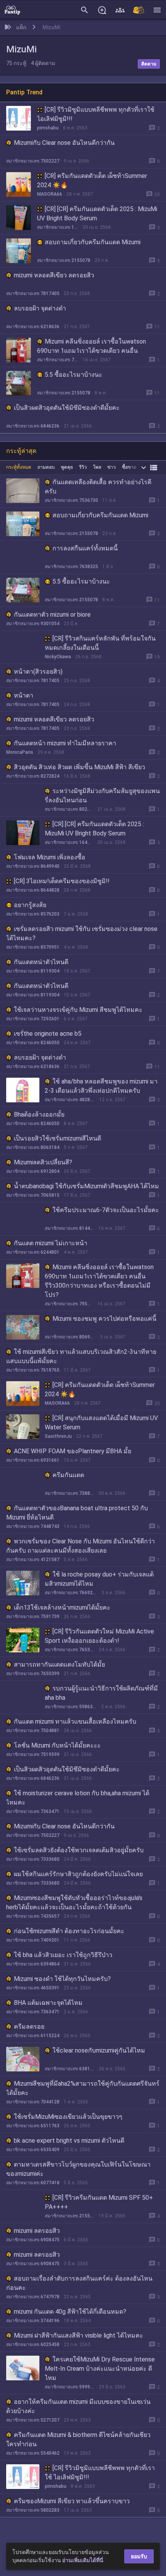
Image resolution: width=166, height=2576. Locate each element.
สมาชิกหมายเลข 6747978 (33, 2297)
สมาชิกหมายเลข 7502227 (33, 161)
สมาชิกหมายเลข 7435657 (33, 1916)
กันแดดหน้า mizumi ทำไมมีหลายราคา (65, 743)
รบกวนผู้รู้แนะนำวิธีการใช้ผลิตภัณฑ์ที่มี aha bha (101, 1693)
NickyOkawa (58, 657)
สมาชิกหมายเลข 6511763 (33, 2126)
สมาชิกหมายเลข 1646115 (58, 227)
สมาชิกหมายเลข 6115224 (33, 2036)
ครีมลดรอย (29, 2027)
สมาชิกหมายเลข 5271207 (33, 2420)
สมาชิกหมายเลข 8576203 (33, 914)
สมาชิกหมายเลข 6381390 (70, 2069)
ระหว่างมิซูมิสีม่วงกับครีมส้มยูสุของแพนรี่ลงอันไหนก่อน (102, 796)
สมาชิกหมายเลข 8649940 (33, 866)
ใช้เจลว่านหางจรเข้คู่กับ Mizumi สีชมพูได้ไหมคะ (78, 1010)
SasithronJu (58, 1436)
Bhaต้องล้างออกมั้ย (39, 1114)
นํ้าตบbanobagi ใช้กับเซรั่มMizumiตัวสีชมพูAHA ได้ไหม (86, 1186)
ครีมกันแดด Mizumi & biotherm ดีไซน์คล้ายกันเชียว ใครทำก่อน (78, 2439)
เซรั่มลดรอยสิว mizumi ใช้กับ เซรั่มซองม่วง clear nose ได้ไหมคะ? (82, 933)
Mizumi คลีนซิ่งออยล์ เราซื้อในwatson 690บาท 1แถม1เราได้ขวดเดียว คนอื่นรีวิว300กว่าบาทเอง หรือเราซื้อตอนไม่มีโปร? (97, 351)
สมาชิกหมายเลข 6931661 (33, 1460)
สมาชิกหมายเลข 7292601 (33, 1019)
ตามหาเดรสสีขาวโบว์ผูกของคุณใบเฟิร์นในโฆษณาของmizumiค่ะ (78, 2169)
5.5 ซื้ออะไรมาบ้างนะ (74, 375)
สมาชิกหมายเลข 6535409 (33, 2150)
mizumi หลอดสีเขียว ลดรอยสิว (54, 275)
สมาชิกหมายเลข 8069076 (70, 1337)
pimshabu (48, 128)
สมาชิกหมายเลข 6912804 (33, 1171)
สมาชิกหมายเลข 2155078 (64, 260)
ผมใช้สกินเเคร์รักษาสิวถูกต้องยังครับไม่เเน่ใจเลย (78, 1874)
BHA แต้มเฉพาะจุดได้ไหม (48, 2003)
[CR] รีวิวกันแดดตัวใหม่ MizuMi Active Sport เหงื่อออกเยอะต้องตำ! (99, 1636)
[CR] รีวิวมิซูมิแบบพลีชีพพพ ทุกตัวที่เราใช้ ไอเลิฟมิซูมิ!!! (96, 114)
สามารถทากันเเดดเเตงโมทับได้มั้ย (59, 1665)
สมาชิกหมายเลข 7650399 (33, 1674)
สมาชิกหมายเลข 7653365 (70, 1650)
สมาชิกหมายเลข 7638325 (71, 567)
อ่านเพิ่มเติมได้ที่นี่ (83, 2560)
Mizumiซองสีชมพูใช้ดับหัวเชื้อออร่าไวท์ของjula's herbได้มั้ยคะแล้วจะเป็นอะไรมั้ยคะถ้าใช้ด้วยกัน (74, 1903)
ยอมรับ (139, 2556)
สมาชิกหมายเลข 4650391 (33, 1988)
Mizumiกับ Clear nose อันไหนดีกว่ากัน (64, 143)
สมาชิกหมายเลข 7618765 (33, 1370)
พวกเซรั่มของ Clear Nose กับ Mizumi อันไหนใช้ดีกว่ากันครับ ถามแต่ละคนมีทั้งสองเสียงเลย (80, 1546)
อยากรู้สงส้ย (30, 905)
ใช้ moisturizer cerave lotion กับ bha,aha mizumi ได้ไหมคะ (78, 1798)
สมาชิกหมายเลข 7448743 (33, 1526)
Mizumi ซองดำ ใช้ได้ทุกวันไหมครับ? (62, 1979)
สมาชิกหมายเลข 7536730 (71, 500)
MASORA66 (50, 194)
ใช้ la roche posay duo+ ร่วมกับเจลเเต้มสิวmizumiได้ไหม (99, 1579)
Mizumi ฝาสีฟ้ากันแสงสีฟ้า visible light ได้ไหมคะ (79, 2335)
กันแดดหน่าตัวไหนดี (41, 962)
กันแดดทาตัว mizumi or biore (52, 615)
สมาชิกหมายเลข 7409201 (33, 1940)
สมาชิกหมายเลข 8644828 (33, 890)
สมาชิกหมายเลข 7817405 (33, 293)
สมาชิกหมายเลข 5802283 (33, 2510)
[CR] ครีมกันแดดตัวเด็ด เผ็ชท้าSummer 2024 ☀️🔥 (92, 180)
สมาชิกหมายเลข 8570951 (33, 947)
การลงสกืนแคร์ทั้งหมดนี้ (85, 548)
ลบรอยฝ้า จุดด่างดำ (40, 308)
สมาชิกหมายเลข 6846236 (33, 426)
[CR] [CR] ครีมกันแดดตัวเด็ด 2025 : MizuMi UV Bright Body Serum (97, 214)
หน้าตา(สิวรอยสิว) (38, 672)
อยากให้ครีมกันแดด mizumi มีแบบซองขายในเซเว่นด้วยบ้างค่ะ (78, 2406)
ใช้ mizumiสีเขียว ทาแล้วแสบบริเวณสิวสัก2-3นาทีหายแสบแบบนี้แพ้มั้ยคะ (81, 1356)
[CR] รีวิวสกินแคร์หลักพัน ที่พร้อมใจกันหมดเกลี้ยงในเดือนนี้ (100, 643)
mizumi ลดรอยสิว (37, 2231)
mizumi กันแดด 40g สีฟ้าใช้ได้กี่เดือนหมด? (70, 2312)
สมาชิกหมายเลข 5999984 (70, 2387)
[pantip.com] (12, 10)
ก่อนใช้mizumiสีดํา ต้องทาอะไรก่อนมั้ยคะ (69, 1931)
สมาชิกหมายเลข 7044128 (33, 2102)
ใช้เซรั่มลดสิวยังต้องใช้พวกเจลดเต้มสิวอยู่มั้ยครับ (79, 1850)
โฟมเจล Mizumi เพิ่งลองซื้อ (50, 857)
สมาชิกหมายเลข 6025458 (33, 2345)
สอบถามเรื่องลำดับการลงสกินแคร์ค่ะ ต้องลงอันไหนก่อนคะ (79, 2283)
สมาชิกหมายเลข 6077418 (33, 2183)
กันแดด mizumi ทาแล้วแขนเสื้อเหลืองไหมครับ (75, 1722)
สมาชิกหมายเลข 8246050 (33, 1043)
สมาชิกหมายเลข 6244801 (33, 1252)
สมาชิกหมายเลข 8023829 (69, 809)
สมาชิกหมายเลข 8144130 (69, 1228)
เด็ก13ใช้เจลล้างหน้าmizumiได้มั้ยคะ (62, 1607)
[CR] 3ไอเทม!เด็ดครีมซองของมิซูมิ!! (62, 881)
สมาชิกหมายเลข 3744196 (33, 2321)
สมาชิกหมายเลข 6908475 (33, 2240)
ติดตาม (149, 64)
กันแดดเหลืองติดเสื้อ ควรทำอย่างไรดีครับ (98, 487)
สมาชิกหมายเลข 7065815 (33, 1195)
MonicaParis (20, 752)
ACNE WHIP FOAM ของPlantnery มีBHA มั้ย (73, 1451)
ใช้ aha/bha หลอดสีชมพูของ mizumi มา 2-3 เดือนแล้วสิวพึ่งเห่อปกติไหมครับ (101, 1086)
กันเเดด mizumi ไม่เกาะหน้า (51, 1243)
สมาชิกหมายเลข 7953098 (58, 360)
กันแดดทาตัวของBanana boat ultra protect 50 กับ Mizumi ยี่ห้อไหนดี (77, 1513)
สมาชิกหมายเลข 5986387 (71, 1707)
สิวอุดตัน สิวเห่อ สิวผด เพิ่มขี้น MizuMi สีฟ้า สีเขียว (80, 767)
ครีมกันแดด (68, 1475)
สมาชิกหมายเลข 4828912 (70, 1100)
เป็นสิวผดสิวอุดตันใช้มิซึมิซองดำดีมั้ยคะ (67, 408)
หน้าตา (24, 695)
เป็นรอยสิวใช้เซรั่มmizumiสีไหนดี (58, 1138)
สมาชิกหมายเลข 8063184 (33, 1147)
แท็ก (21, 27)
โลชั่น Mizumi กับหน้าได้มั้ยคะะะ (57, 1745)
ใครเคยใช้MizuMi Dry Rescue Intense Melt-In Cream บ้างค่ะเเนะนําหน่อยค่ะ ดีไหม (100, 2369)
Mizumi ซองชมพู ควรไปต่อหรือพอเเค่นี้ (104, 1319)
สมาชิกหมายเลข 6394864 (33, 1964)
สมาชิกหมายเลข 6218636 (33, 327)
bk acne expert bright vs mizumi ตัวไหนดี (69, 2141)
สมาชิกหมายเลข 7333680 (33, 1859)
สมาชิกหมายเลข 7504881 (33, 1731)
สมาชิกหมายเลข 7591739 (33, 1617)
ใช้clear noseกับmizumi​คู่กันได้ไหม (99, 2050)
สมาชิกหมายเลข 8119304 (33, 971)
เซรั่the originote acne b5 (48, 1034)
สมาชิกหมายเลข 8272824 (33, 776)
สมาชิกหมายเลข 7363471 (33, 1811)
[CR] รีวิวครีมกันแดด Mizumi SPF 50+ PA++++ (99, 2202)
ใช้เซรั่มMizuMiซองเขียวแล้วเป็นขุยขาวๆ (68, 2117)
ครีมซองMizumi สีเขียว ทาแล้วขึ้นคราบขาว (72, 2501)
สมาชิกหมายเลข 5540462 (33, 2453)
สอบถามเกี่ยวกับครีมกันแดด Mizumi (93, 242)
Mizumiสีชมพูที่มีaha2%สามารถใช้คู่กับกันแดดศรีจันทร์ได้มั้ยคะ (83, 2088)
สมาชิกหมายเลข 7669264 (71, 1593)
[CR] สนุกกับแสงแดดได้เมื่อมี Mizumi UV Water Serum (101, 1423)
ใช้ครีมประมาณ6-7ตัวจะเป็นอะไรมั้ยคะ (106, 1210)
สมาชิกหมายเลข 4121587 (33, 1560)
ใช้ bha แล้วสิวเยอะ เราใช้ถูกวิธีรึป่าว (63, 1955)
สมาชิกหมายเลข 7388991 (69, 1493)
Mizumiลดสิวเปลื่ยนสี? (43, 1162)
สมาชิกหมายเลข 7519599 (33, 1754)
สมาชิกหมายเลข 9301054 (33, 624)
